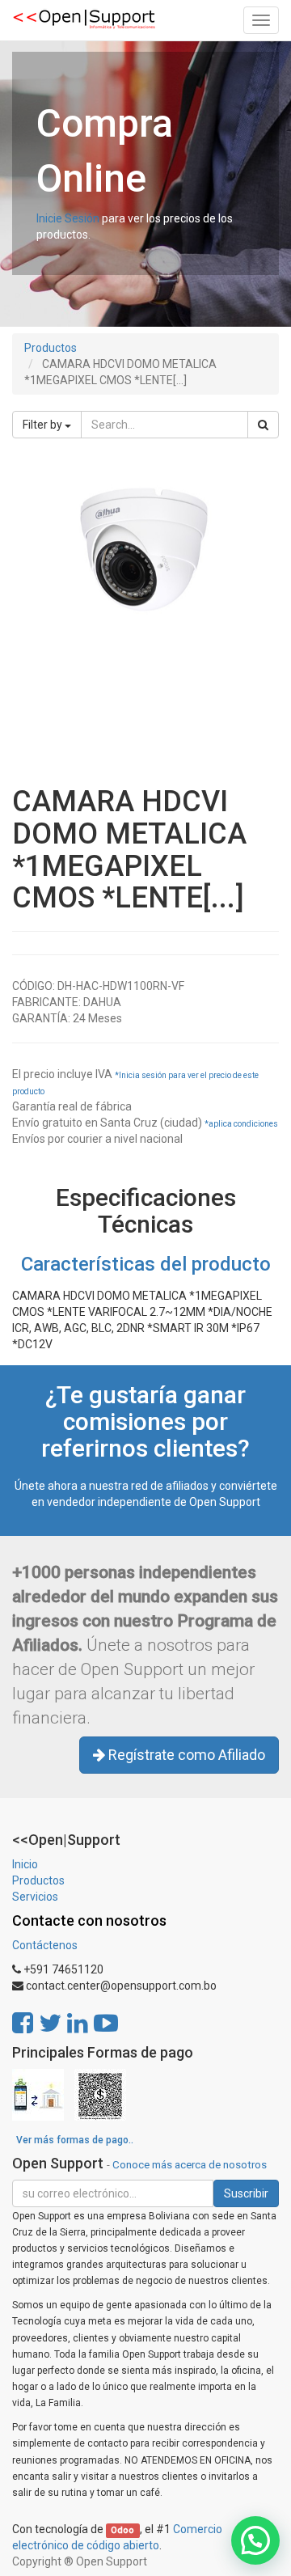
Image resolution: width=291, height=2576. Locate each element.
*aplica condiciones (241, 1124)
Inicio (25, 1864)
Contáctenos (45, 1945)
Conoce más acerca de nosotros (190, 2164)
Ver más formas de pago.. (75, 2140)
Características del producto (146, 1264)
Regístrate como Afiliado (185, 1755)
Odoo (122, 2530)
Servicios (35, 1897)
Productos (51, 348)
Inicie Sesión (68, 218)
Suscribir (246, 2193)
